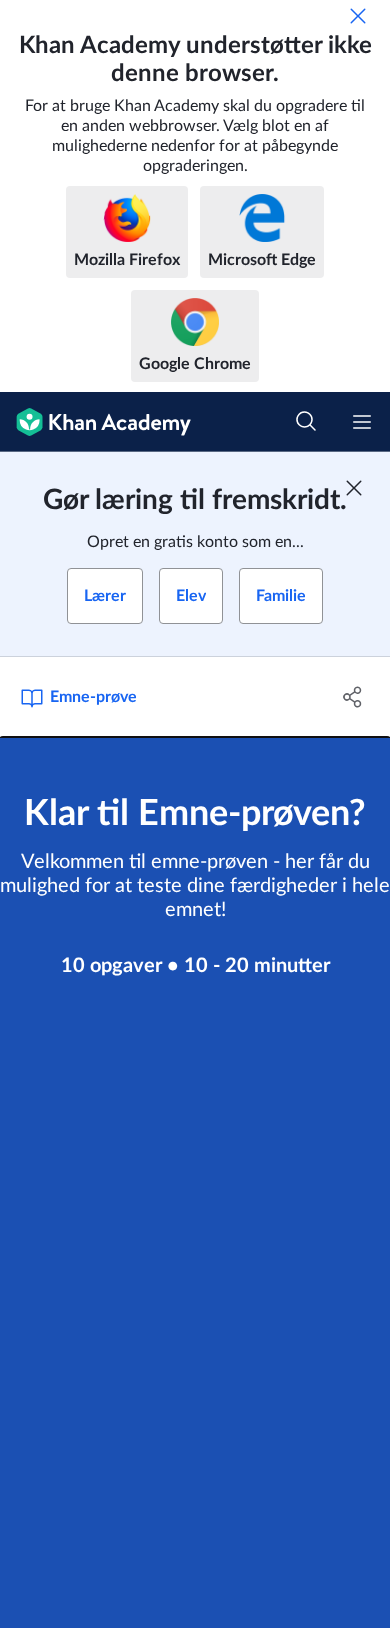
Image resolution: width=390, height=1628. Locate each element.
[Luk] (358, 16)
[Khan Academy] (95, 422)
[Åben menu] (362, 422)
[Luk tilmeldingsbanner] (354, 488)
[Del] (352, 697)
